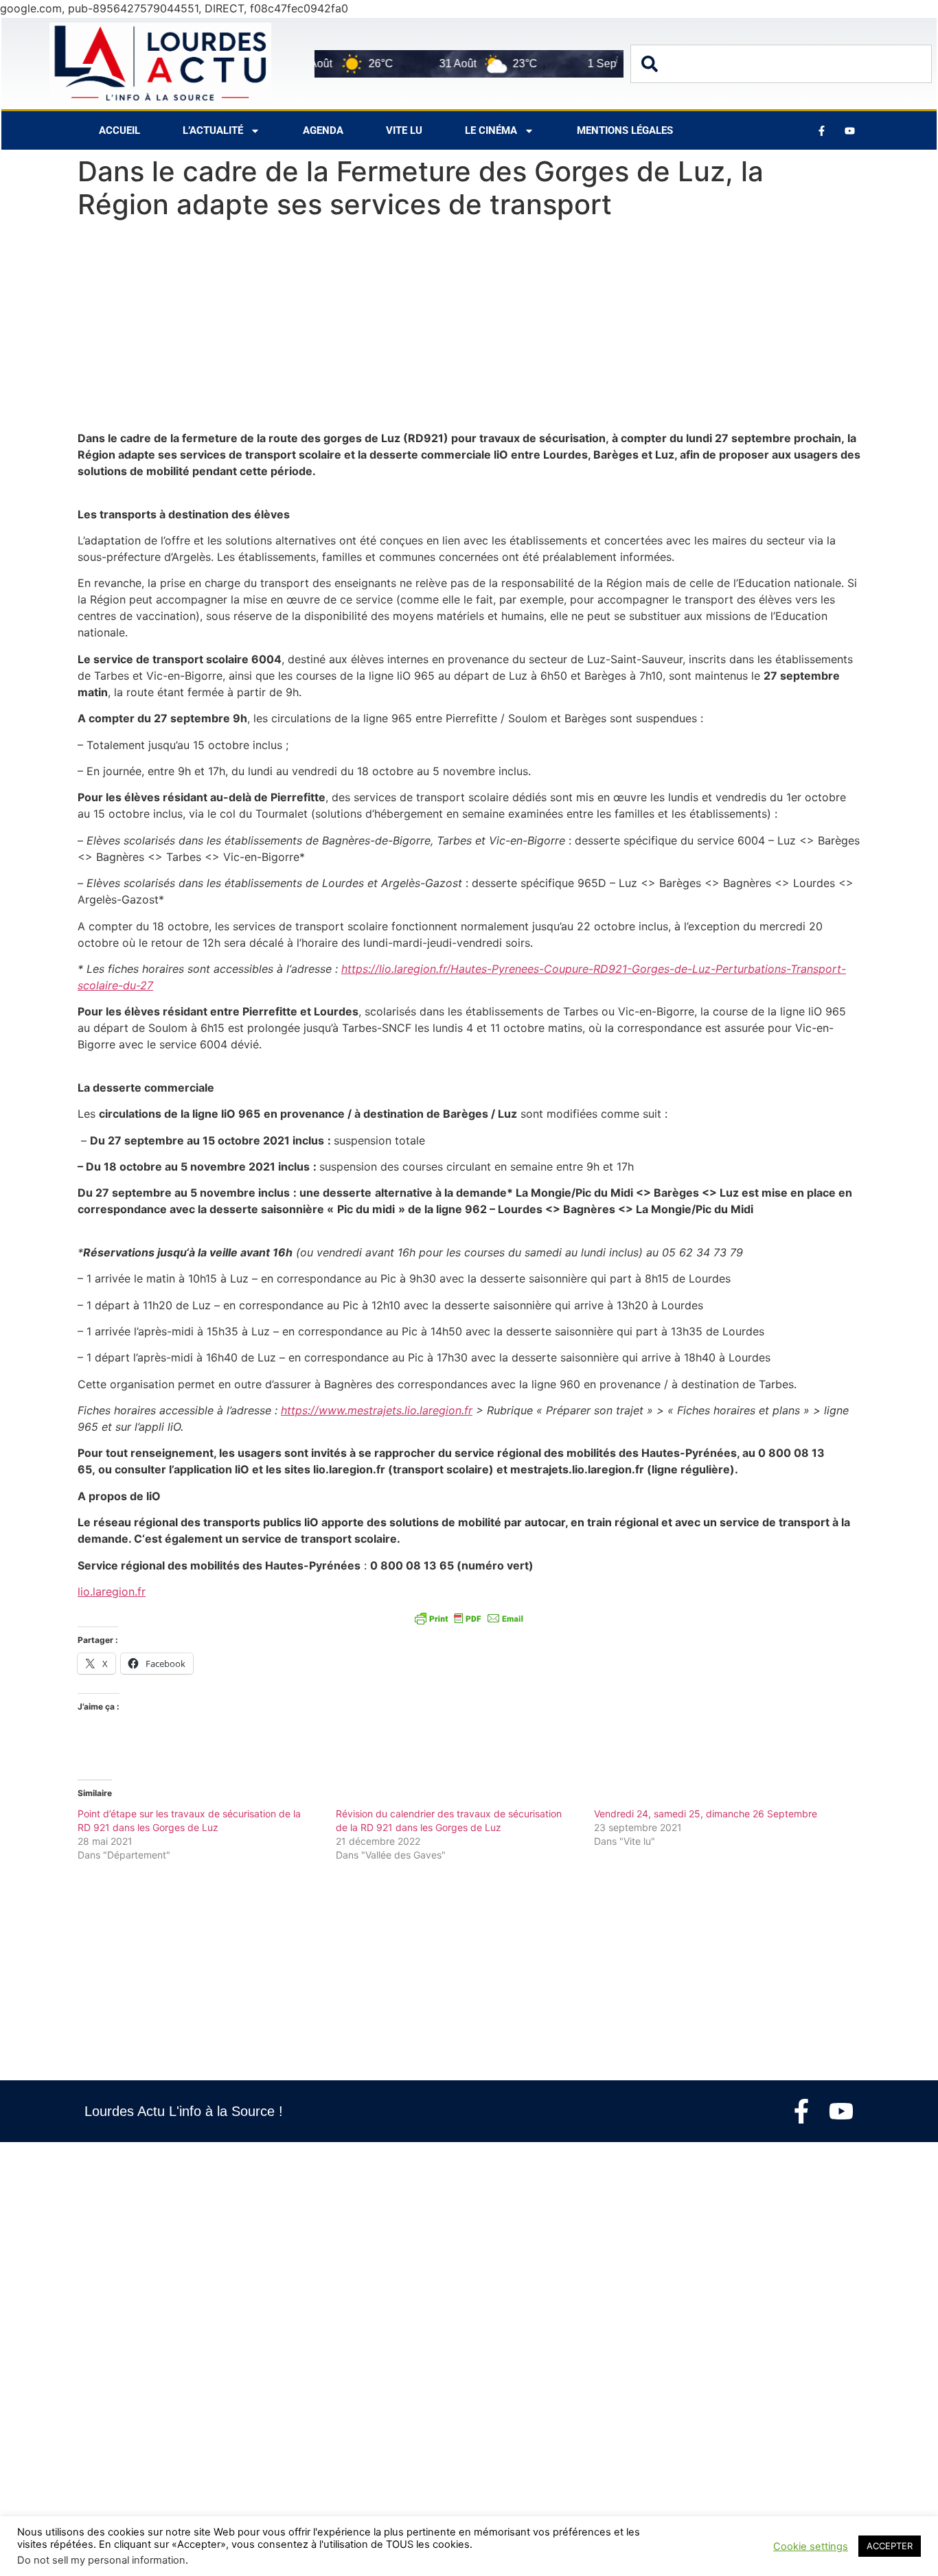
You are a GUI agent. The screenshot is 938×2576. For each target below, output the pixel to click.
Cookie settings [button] (811, 2546)
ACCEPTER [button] (890, 2546)
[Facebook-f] (801, 2111)
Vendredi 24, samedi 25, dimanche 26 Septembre (706, 1814)
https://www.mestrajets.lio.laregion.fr (377, 1410)
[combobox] (781, 64)
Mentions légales (625, 130)
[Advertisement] (469, 328)
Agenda (323, 130)
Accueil (119, 130)
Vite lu (404, 130)
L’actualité (213, 130)
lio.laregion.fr (112, 1591)
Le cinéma (491, 130)
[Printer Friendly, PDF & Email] (469, 1618)
